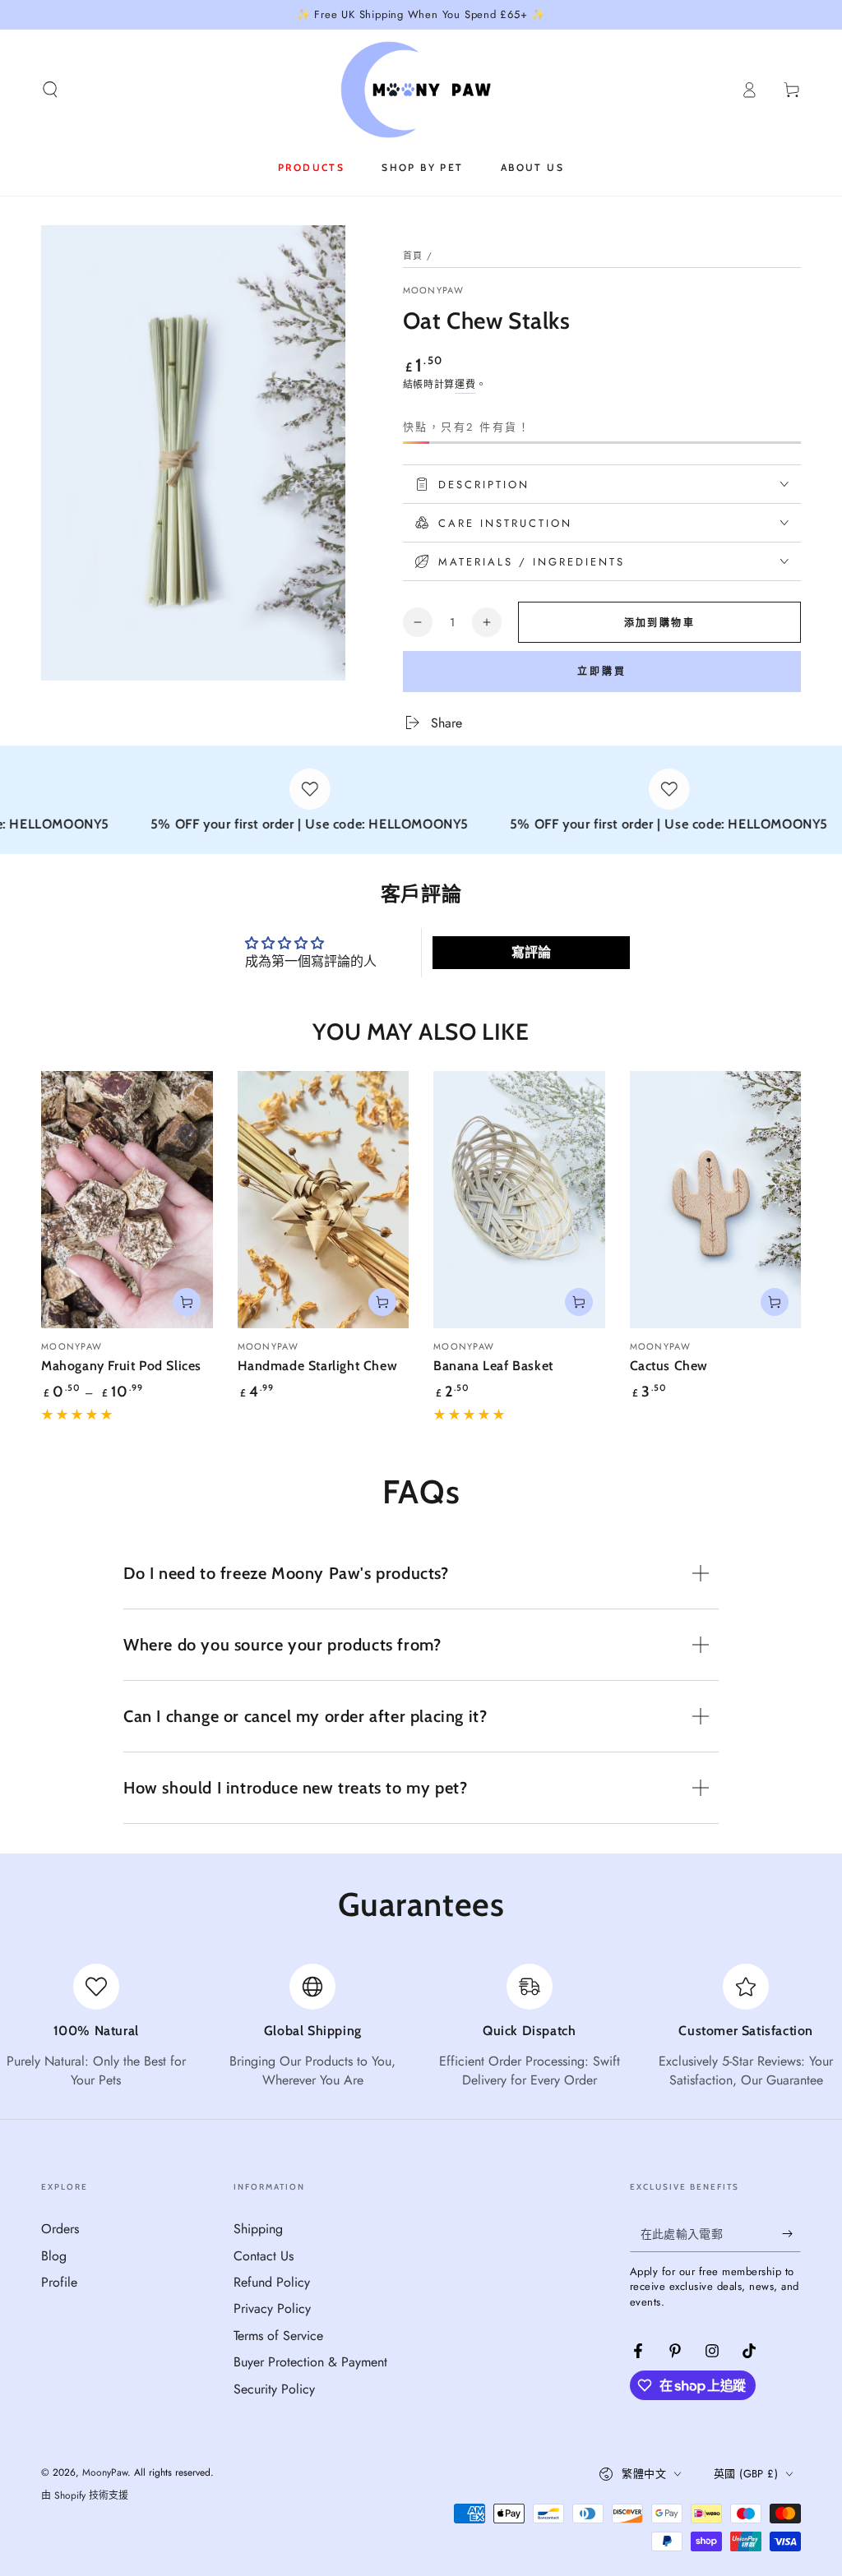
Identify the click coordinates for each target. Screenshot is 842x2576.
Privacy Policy (272, 2308)
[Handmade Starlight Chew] (324, 1200)
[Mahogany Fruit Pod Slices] (127, 1200)
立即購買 (602, 672)
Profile (59, 2282)
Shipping (258, 2229)
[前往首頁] (421, 90)
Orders (60, 2229)
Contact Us (264, 2256)
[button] (50, 90)
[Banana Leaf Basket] (519, 1200)
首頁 (413, 256)
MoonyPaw (433, 291)
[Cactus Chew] (716, 1200)
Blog (54, 2256)
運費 (465, 385)
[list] (421, 2027)
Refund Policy (272, 2282)
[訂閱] (791, 2233)
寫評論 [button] (531, 952)
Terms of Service (278, 2336)
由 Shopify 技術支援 (85, 2496)
